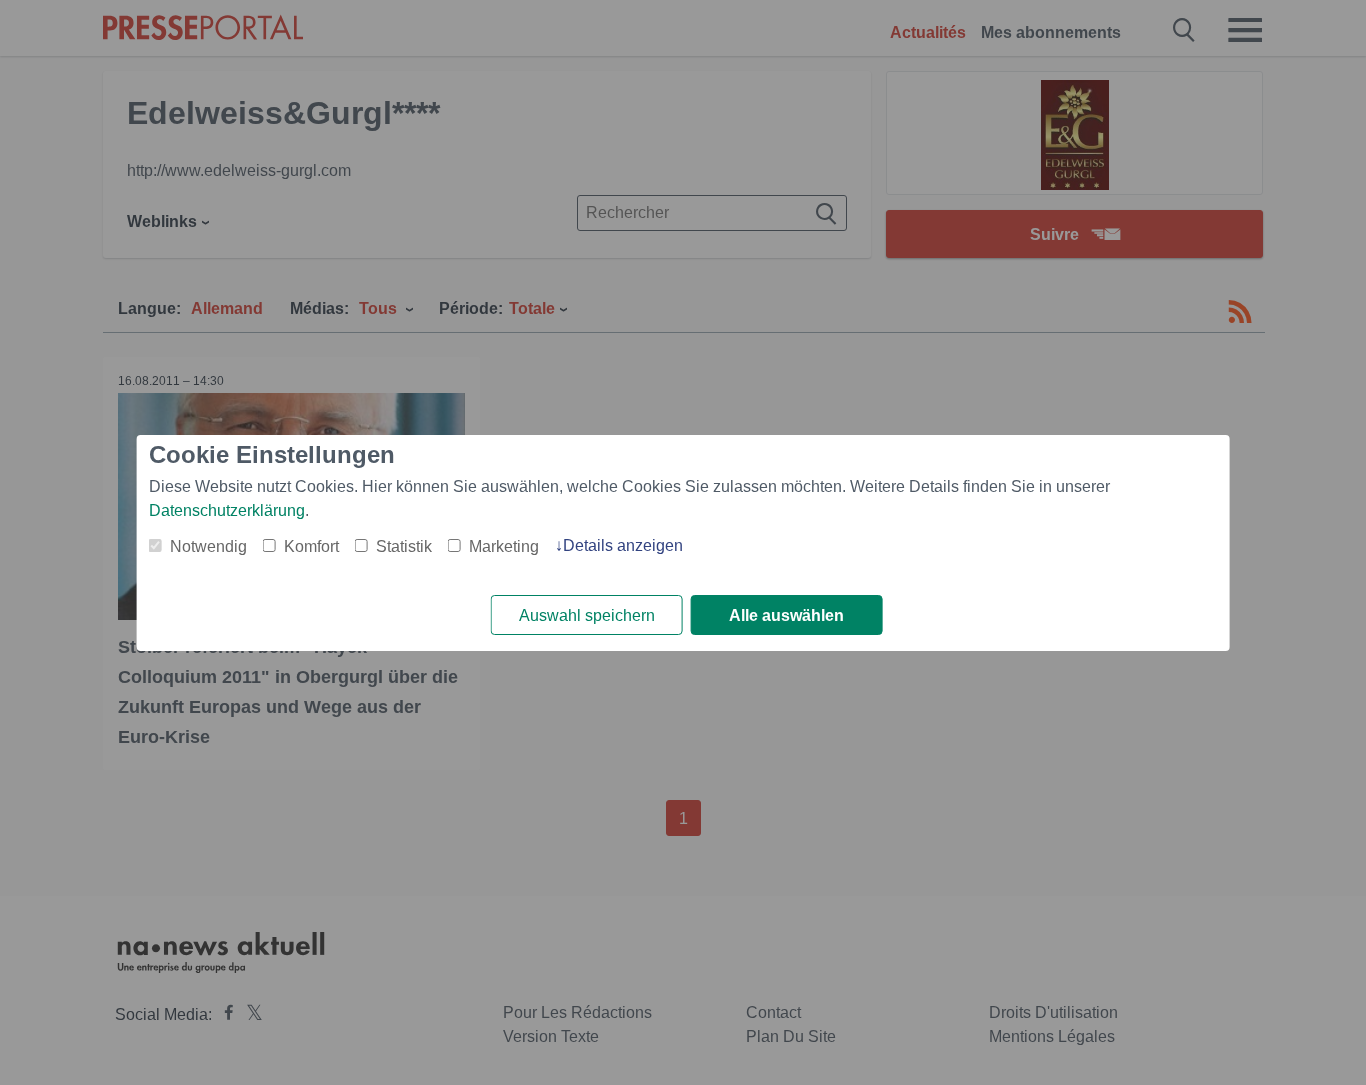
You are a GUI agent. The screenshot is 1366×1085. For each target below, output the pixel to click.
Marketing (504, 546)
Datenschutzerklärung (227, 510)
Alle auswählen (786, 615)
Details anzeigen (623, 545)
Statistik (404, 546)
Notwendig (208, 546)
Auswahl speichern (587, 615)
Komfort (311, 546)
